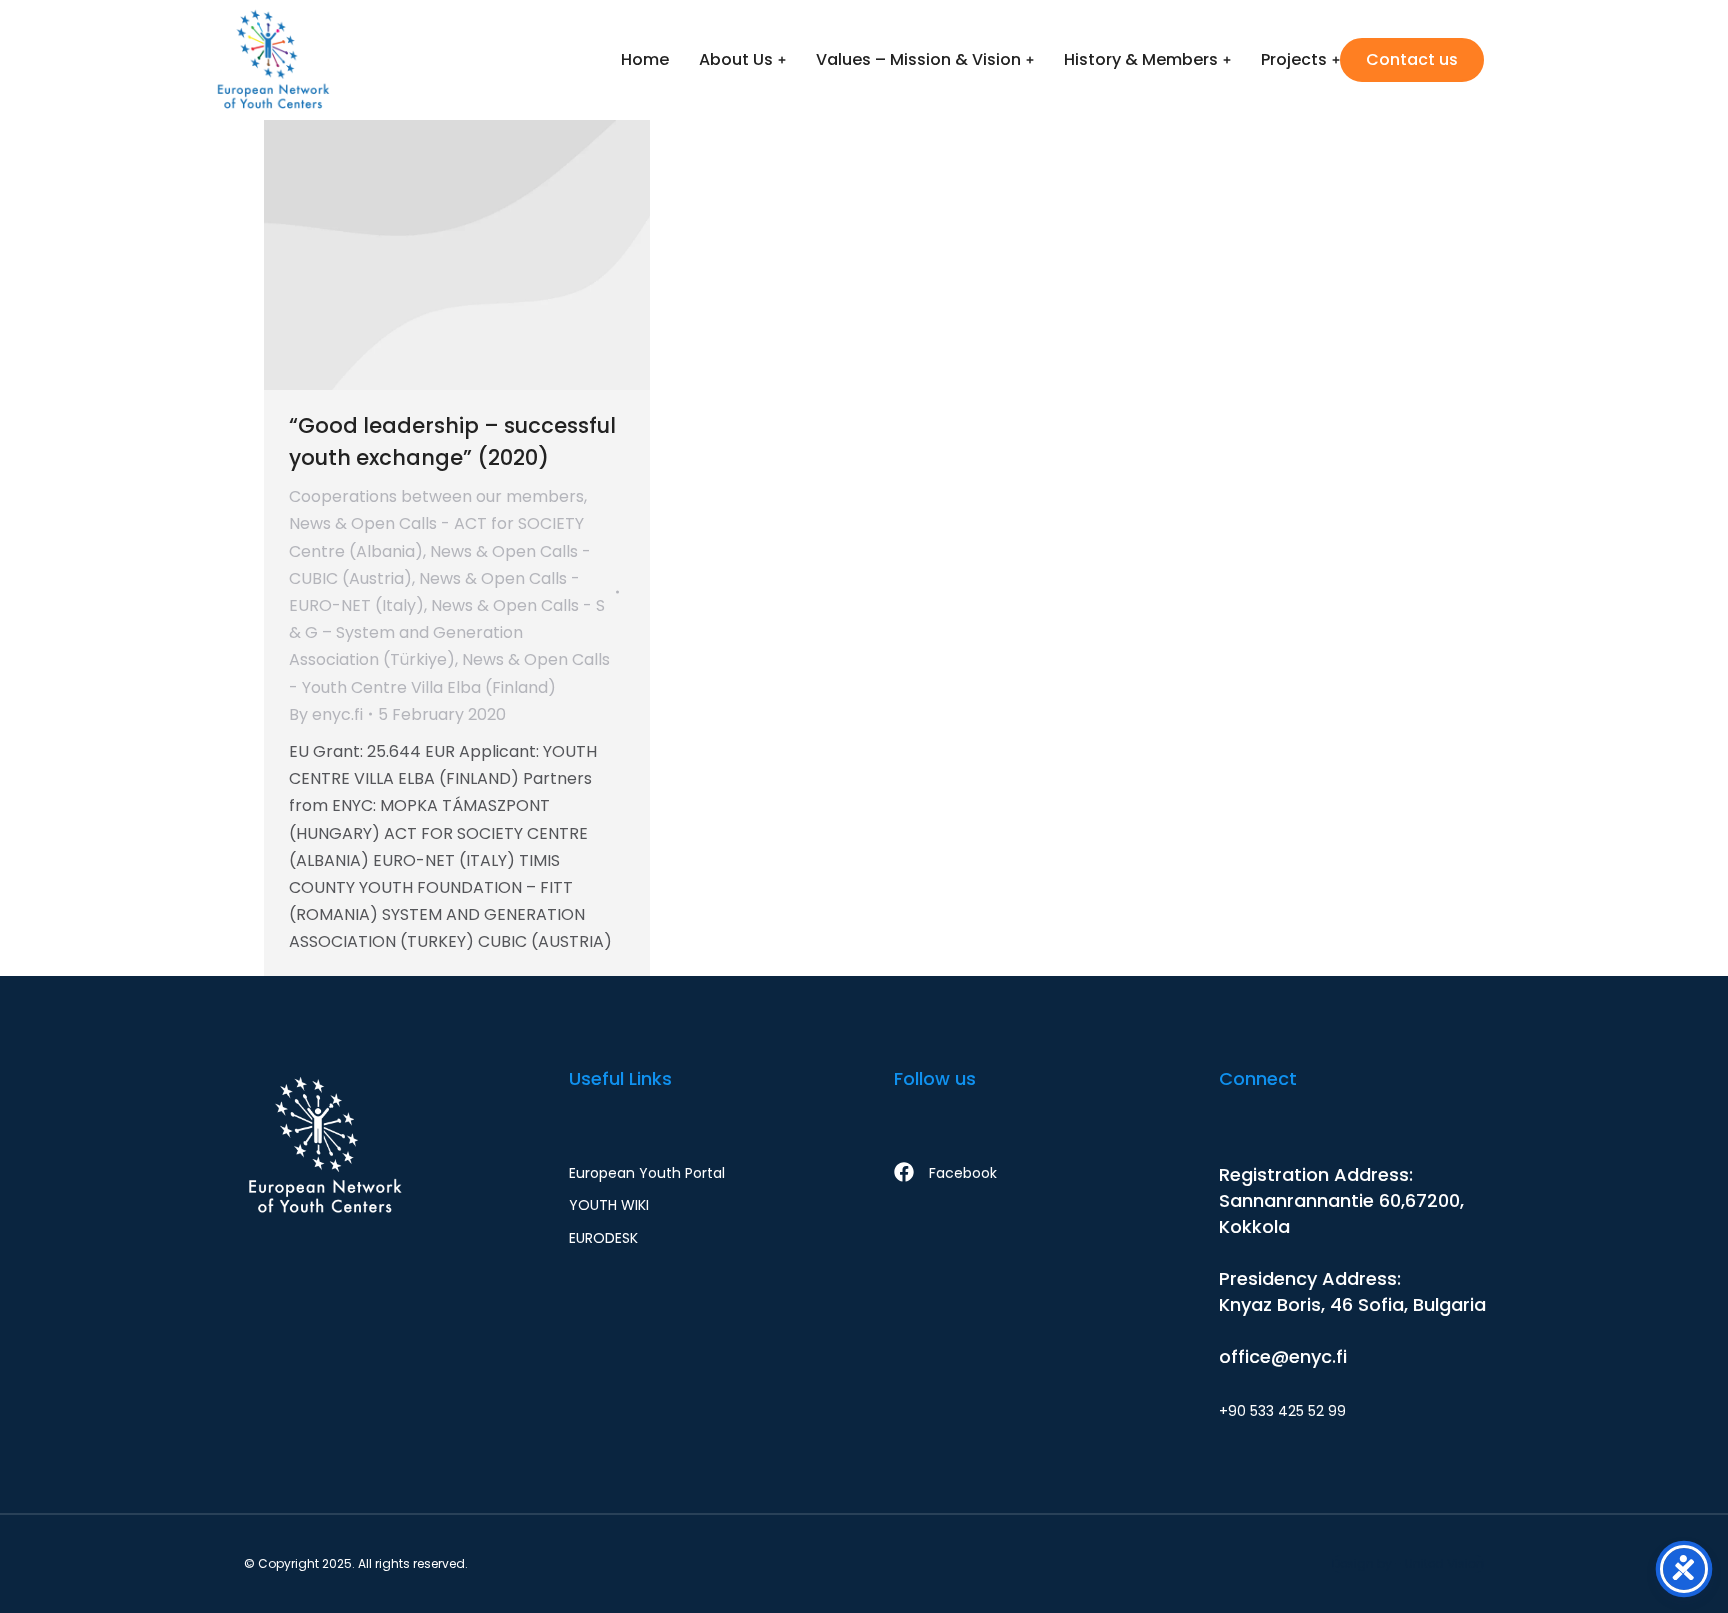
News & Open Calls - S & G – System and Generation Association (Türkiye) (447, 632)
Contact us (1412, 59)
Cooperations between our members (436, 496)
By (326, 714)
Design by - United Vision (1408, 1563)
